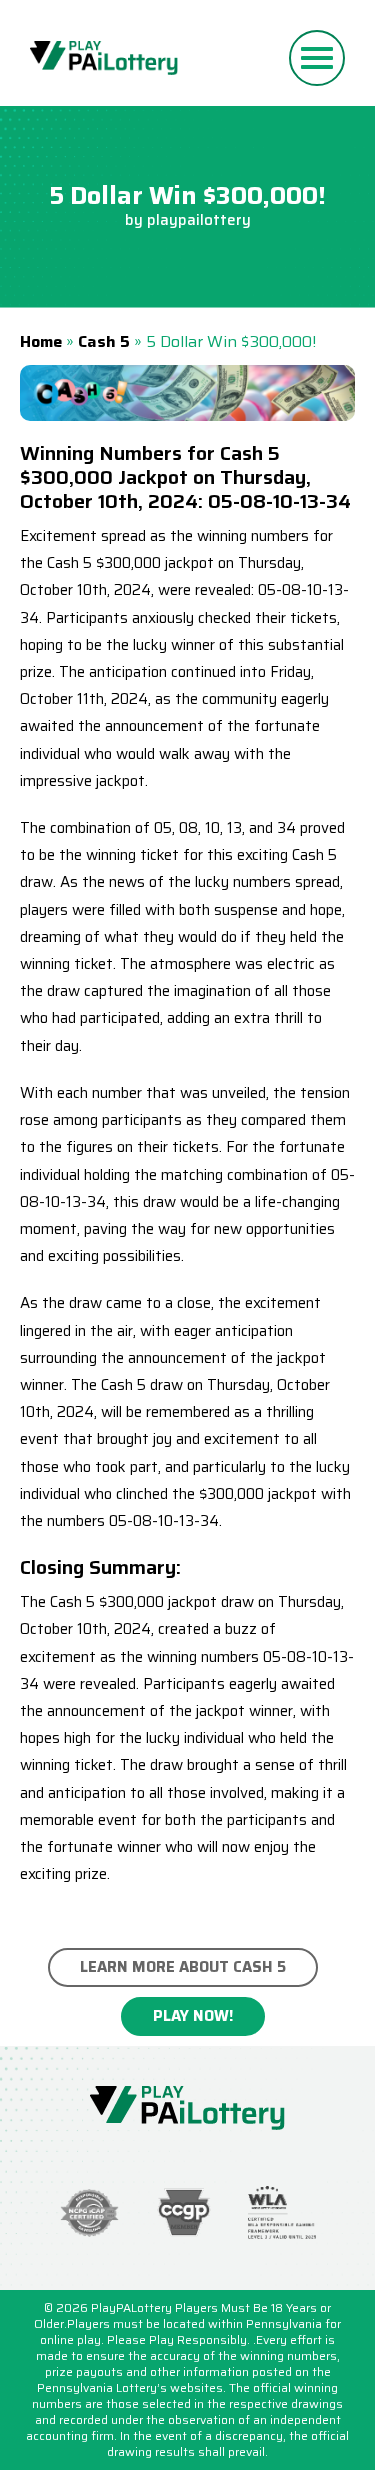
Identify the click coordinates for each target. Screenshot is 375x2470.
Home (41, 341)
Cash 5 (104, 341)
